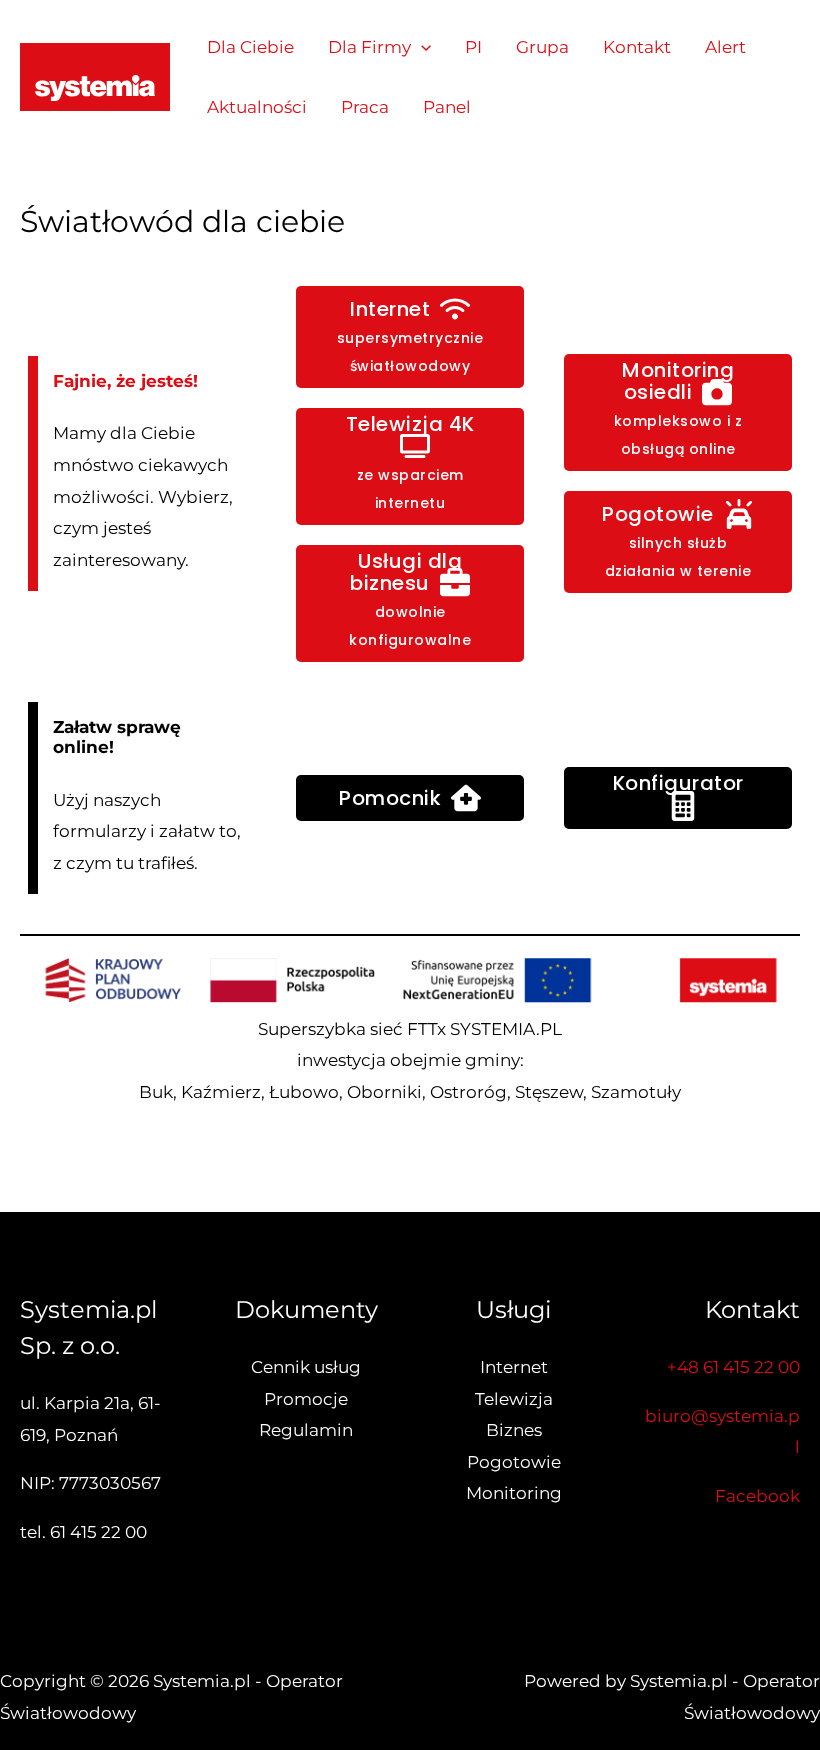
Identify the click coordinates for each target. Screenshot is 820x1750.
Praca (365, 107)
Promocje (306, 1399)
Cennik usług (306, 1367)
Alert (725, 47)
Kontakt (637, 47)
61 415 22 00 (98, 1532)
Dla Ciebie (250, 47)
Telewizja (514, 1399)
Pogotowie (514, 1462)
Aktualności (257, 107)
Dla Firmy (369, 47)
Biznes (514, 1430)
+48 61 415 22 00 (733, 1367)
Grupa (542, 47)
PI (473, 47)
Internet (514, 1367)
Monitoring (514, 1493)
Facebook (757, 1496)
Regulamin (306, 1430)
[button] (421, 47)
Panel (447, 107)
